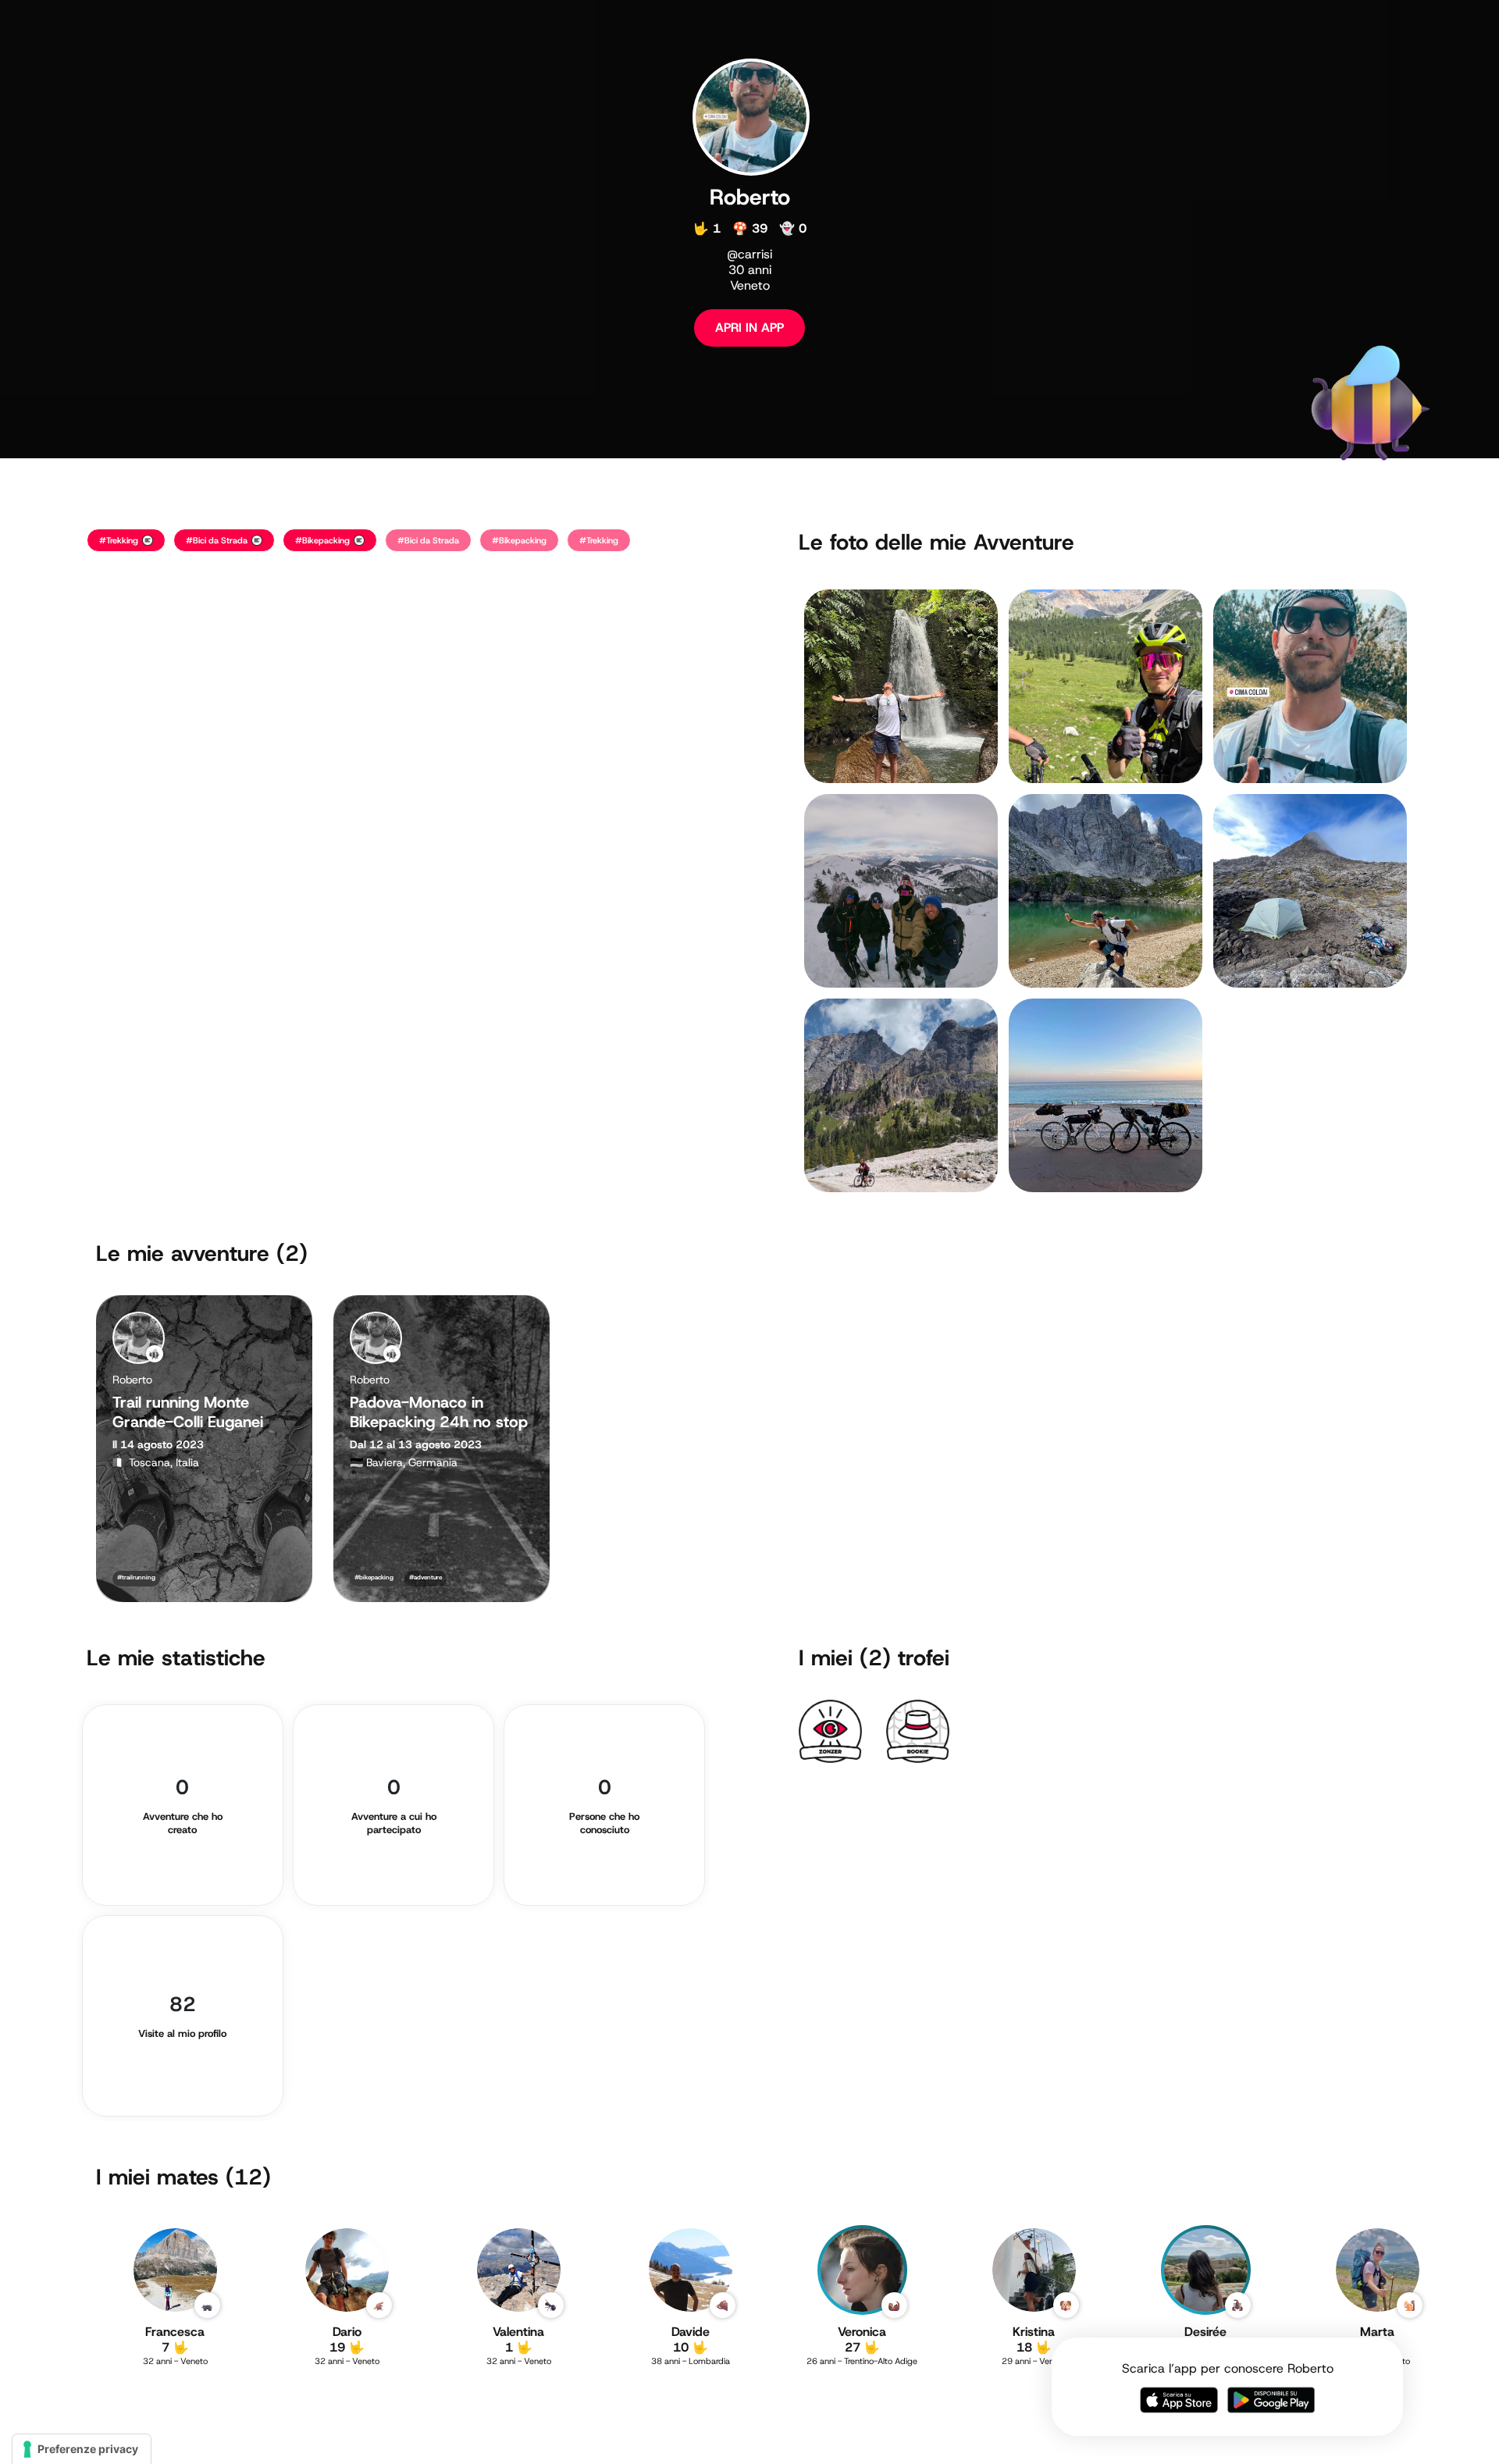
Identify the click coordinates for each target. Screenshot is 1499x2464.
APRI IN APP (749, 328)
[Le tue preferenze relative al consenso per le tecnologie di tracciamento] (82, 2449)
